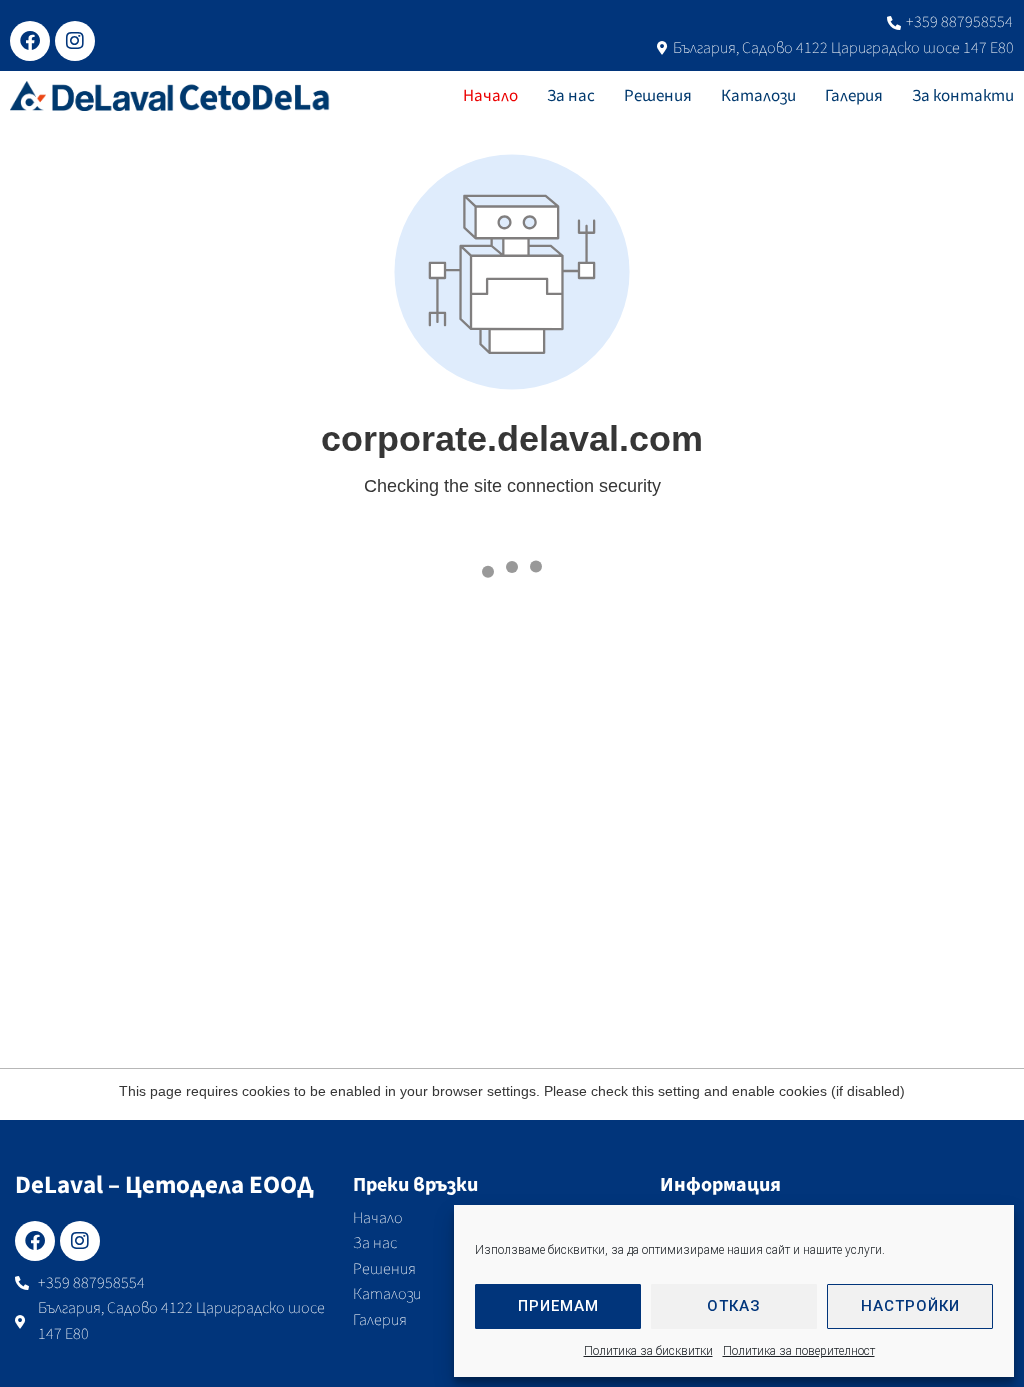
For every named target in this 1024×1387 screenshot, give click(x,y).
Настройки (910, 1306)
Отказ (734, 1306)
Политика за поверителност (799, 1351)
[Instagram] (75, 41)
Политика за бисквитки (648, 1351)
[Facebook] (30, 41)
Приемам (558, 1306)
